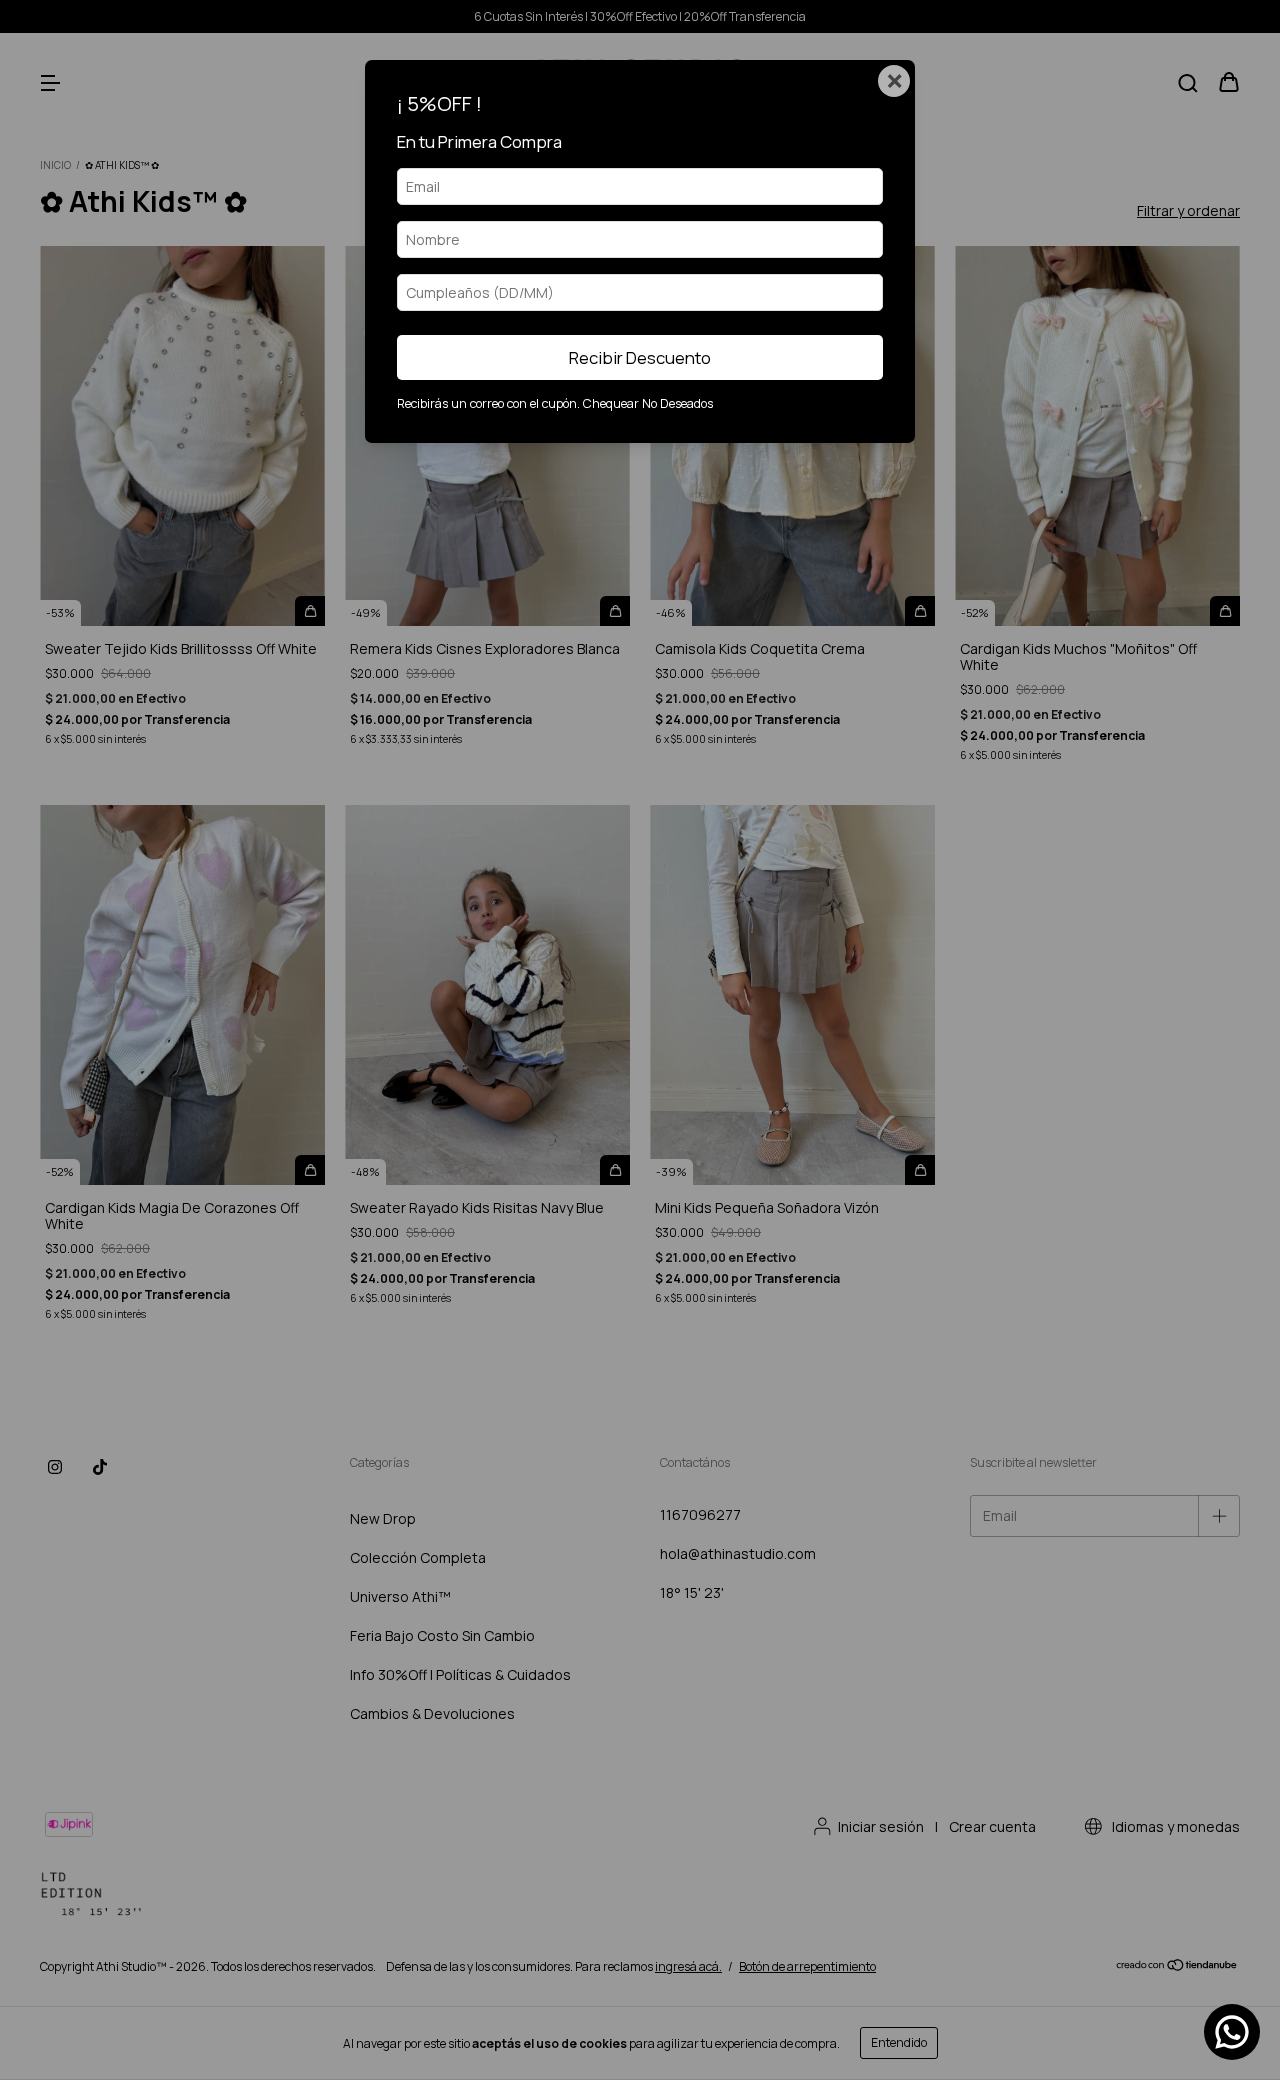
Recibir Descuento (640, 357)
